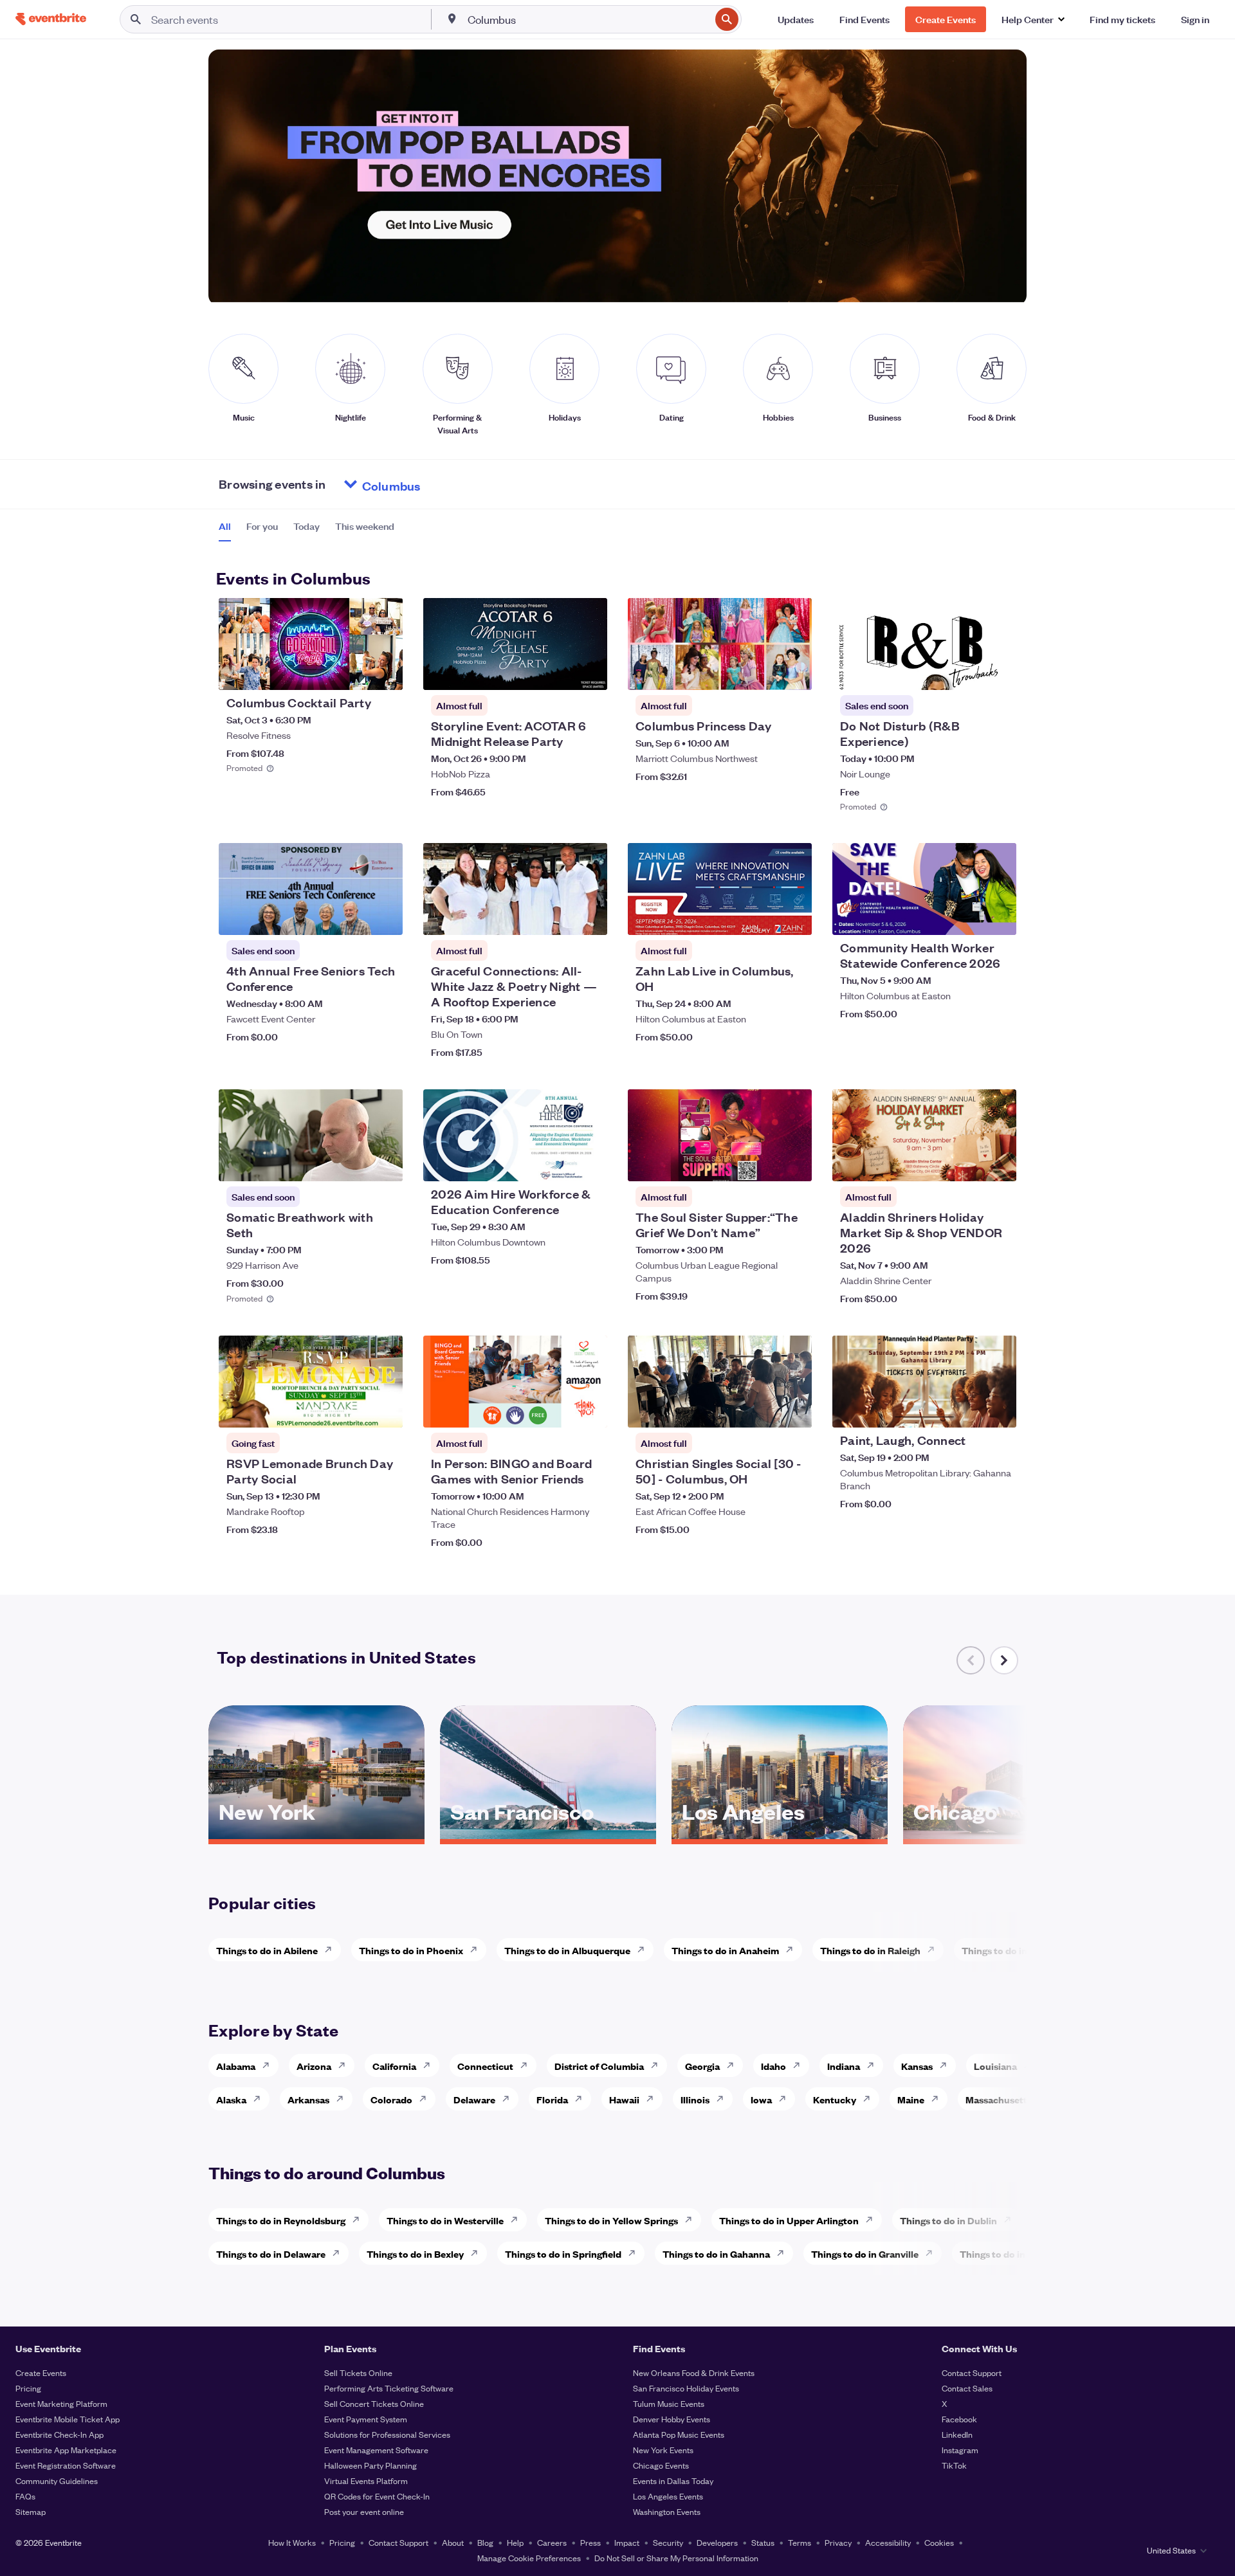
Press (590, 2542)
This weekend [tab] (365, 526)
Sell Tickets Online (358, 2372)
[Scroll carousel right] (1004, 1660)
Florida (552, 2099)
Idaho (773, 2066)
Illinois (695, 2099)
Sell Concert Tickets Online (374, 2403)
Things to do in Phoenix (411, 1950)
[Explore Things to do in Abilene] (332, 1950)
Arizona (314, 2066)
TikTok (954, 2465)
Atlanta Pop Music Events (679, 2434)
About (453, 2542)
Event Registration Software (66, 2465)
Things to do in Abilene (267, 1950)
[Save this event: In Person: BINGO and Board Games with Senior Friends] (558, 1410)
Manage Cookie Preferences (529, 2558)
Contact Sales (967, 2388)
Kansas (917, 2066)
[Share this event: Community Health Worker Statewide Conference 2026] (998, 917)
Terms (800, 2542)
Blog (485, 2542)
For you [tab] (262, 526)
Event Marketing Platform (61, 2403)
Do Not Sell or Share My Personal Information (676, 2558)
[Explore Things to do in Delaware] (340, 2253)
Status (763, 2542)
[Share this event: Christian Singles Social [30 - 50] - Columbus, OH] (794, 1410)
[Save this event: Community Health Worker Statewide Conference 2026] (967, 917)
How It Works (292, 2542)
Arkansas (308, 2099)
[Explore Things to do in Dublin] (1011, 2220)
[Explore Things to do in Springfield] (636, 2253)
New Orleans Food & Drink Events (694, 2372)
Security (668, 2542)
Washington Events (667, 2511)
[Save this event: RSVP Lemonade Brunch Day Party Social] (354, 1410)
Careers (552, 2542)
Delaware (474, 2099)
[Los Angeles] (780, 1835)
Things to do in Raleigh (870, 1950)
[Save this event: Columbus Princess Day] (763, 672)
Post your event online (364, 2511)
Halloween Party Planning (370, 2465)
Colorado (391, 2099)
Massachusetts (999, 2099)
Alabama (236, 2066)
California (394, 2066)
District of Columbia (599, 2066)
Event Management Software (376, 2450)
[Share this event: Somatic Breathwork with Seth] (385, 1163)
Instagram (960, 2450)
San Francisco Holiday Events (686, 2388)
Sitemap (31, 2511)
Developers (717, 2542)
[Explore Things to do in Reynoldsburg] (360, 2220)
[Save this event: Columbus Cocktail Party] (354, 672)
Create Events (41, 2372)
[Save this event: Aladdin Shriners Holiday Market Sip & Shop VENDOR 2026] (967, 1163)
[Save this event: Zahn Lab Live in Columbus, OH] (763, 917)
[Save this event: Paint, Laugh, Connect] (967, 1410)
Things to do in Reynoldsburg (281, 2220)
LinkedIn (957, 2434)
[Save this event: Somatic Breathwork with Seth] (354, 1163)
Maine (911, 2099)
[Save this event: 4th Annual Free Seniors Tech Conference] (354, 917)
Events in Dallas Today (673, 2481)
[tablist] (306, 531)
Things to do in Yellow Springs (611, 2220)
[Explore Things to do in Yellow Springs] (692, 2220)
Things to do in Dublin (948, 2220)
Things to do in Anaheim (725, 1950)
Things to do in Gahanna (716, 2254)
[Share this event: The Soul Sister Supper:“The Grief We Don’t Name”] (794, 1163)
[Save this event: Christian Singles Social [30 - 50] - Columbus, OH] (763, 1410)
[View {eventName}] (311, 644)
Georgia (702, 2066)
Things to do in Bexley (415, 2254)
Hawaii (624, 2099)
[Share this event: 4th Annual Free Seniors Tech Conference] (385, 917)
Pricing (28, 2388)
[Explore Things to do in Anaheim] (793, 1950)
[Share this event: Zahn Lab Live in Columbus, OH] (794, 917)
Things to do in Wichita (1012, 1950)
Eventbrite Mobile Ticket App (68, 2419)
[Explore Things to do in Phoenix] (477, 1950)
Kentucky (835, 2099)
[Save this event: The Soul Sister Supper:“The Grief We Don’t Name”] (763, 1163)
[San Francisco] (548, 1835)
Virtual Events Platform (366, 2481)
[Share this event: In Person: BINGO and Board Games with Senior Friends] (589, 1410)
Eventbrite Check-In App (59, 2434)
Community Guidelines (57, 2481)
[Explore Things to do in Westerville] (518, 2220)
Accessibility (888, 2542)
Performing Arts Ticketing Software (389, 2388)
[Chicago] (1011, 1835)
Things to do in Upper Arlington (789, 2220)
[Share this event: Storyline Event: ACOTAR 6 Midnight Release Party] (589, 672)
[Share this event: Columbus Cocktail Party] (385, 672)
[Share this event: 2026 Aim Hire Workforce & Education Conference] (589, 1163)
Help (515, 2542)
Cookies (939, 2542)
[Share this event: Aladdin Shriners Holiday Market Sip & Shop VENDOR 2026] (998, 1163)
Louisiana (995, 2066)
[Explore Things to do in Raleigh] (935, 1950)
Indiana (844, 2066)
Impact (627, 2542)
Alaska (231, 2099)
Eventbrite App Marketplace (66, 2450)
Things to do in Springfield (563, 2254)
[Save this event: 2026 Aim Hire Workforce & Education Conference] (558, 1163)
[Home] (51, 19)
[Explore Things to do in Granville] (933, 2253)
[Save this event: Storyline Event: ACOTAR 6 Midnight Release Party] (558, 672)
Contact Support (972, 2372)
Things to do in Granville (865, 2254)
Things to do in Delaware (271, 2254)
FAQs (25, 2496)
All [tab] (225, 526)
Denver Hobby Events (672, 2419)
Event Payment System (366, 2419)
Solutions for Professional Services (387, 2434)
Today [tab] (306, 526)
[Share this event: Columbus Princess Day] (794, 672)
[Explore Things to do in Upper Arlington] (873, 2220)
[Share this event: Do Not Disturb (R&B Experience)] (998, 672)
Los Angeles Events (668, 2496)
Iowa (761, 2099)
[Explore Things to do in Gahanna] (784, 2253)
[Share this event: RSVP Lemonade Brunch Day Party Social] (385, 1410)
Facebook (959, 2419)
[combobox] (588, 19)
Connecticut (485, 2066)
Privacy (838, 2542)
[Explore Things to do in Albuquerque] (645, 1950)
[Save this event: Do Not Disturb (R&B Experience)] (967, 672)
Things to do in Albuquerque (567, 1950)
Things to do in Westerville (445, 2220)
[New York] (316, 1835)
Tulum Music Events (669, 2403)
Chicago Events (661, 2465)
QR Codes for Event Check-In (377, 2496)
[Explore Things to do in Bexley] (478, 2253)
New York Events (663, 2450)
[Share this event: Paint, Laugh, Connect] (998, 1410)
